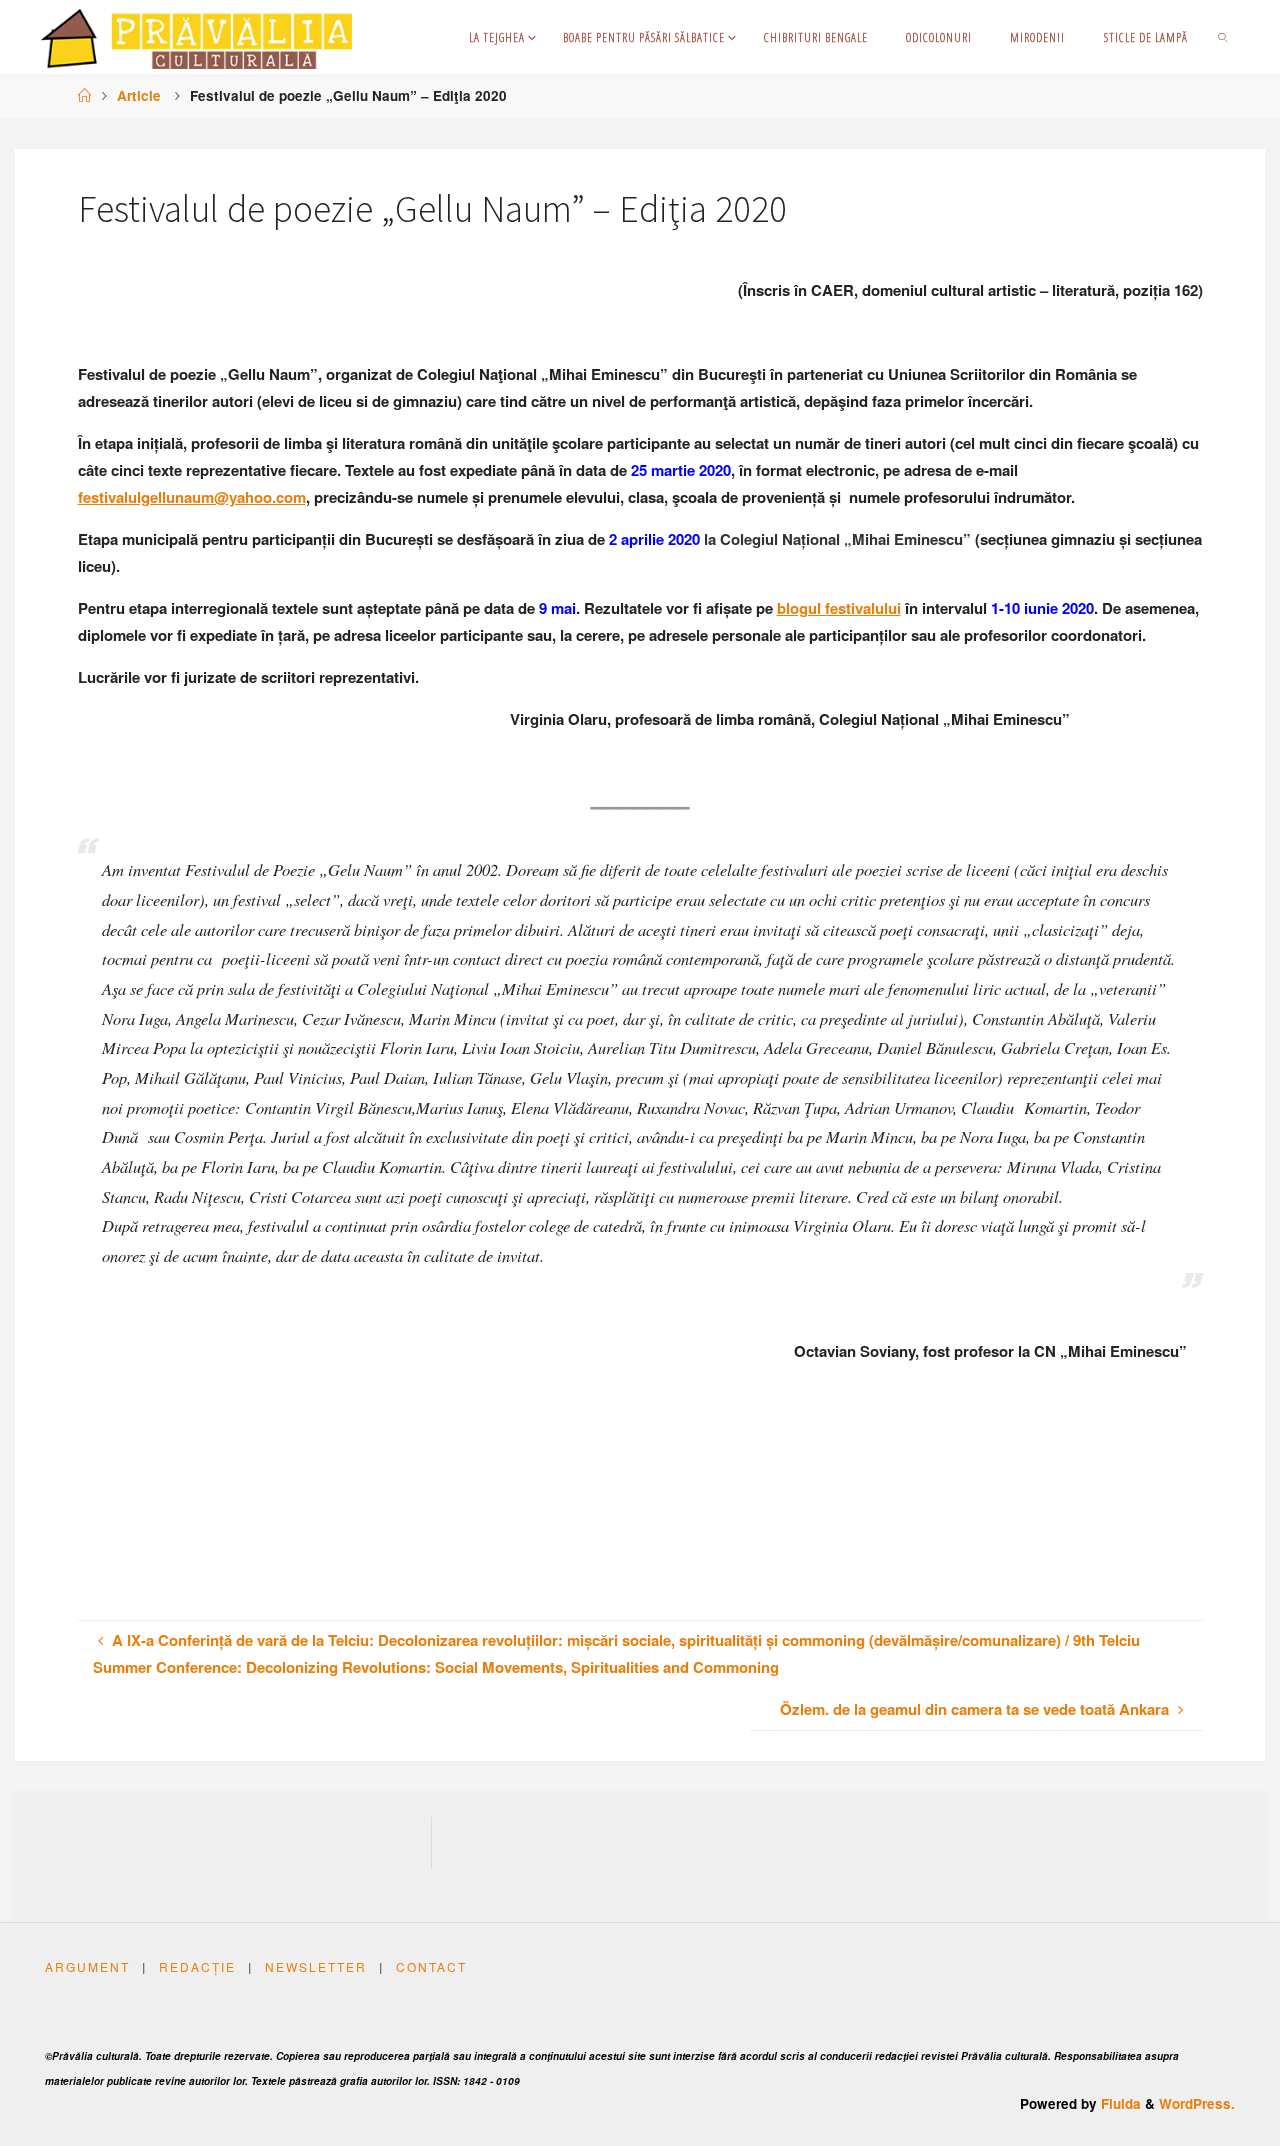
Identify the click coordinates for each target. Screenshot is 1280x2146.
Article (139, 95)
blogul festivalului (839, 608)
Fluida (1119, 2103)
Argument (87, 1966)
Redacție (197, 1966)
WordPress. (1197, 2103)
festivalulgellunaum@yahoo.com (192, 497)
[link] (1223, 37)
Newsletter (316, 1966)
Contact (431, 1966)
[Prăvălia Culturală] (196, 37)
